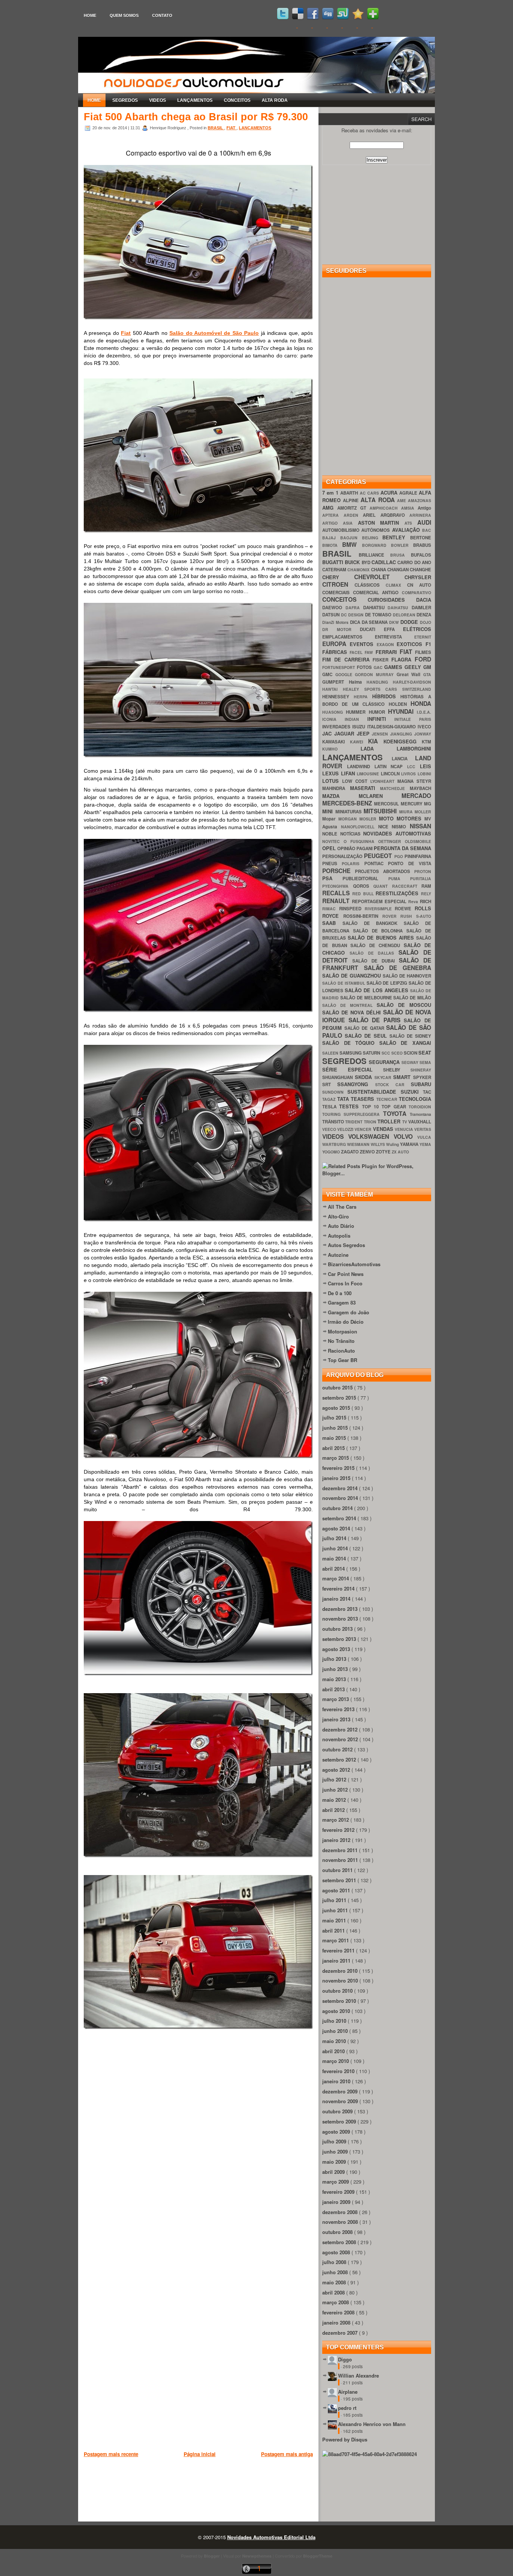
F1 (428, 644)
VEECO (330, 1129)
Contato (162, 15)
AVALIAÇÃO (407, 530)
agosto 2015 (337, 1408)
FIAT (232, 128)
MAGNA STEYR (414, 781)
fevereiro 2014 (339, 1588)
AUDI (424, 522)
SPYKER (422, 1077)
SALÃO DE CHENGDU (377, 945)
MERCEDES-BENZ (348, 803)
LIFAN (349, 773)
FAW (370, 652)
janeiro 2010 (337, 2081)
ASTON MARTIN (381, 523)
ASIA (350, 523)
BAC (427, 530)
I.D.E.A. (424, 712)
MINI (329, 811)
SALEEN (331, 1053)
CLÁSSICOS (370, 585)
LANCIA (404, 759)
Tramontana (420, 1114)
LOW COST (356, 781)
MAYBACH (420, 788)
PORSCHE (339, 871)
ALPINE (352, 500)
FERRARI (388, 652)
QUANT (383, 886)
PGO (399, 856)
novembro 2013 (341, 1619)
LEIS (425, 766)
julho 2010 (335, 2021)
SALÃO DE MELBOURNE (367, 998)
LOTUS (332, 781)
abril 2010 (334, 2051)
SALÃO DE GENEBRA (398, 968)
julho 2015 (335, 1417)
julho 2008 (335, 2262)
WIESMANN (359, 1144)
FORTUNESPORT (339, 667)
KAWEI (359, 742)
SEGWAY (410, 1062)
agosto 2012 (337, 1770)
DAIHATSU (400, 608)
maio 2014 (335, 1558)
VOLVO (405, 1136)
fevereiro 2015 (339, 1468)
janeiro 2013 (337, 1719)
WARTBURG (335, 1144)
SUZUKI (412, 1092)
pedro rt (347, 2408)
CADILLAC (384, 562)
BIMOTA (332, 545)
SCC (386, 1053)
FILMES (423, 652)
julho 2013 (335, 1659)
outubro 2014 (338, 1508)
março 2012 (336, 1820)
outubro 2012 (338, 1749)
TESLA (331, 1107)
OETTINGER (392, 841)
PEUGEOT (379, 856)
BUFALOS (421, 555)
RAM (426, 886)
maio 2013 (335, 1679)
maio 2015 (335, 1438)
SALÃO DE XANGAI (405, 1043)
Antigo (424, 508)
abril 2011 (334, 1930)
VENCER (364, 1129)
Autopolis (339, 1236)
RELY (426, 894)
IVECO (424, 727)
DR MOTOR (341, 629)
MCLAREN (380, 796)
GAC (379, 667)
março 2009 (336, 2182)
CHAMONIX (359, 570)
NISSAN (420, 826)
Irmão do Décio (346, 1322)
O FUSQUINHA (361, 841)
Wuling (393, 1144)
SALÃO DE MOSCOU (404, 1005)
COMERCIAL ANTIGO (377, 593)
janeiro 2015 (337, 1478)
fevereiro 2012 (339, 1830)
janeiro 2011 (337, 1961)
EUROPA (336, 644)
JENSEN (381, 734)
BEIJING (372, 538)
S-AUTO (424, 916)
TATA (344, 1099)
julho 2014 (335, 1538)
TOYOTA (396, 1113)
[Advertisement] (220, 2497)
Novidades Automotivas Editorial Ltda (271, 2537)
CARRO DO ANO (414, 562)
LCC (413, 767)
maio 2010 (335, 2041)
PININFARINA (418, 856)
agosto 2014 (337, 1528)
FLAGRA (403, 659)
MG (428, 804)
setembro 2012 (340, 1759)
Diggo (345, 2359)
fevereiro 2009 (339, 2192)
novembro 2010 (341, 1980)
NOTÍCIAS (352, 834)
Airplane (348, 2392)
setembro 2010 (340, 2001)
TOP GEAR (395, 1107)
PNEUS (332, 863)
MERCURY (412, 804)
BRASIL (216, 128)
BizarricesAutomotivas (354, 1264)
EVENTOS (363, 644)
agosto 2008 (337, 2252)
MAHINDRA (336, 788)
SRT (330, 1084)
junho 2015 (336, 1428)
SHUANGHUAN (339, 1077)
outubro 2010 (338, 1991)
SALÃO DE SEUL (367, 1036)
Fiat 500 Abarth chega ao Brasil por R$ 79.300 (196, 117)
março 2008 (336, 2302)
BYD (367, 562)
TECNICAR (388, 1099)
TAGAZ (330, 1099)
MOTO (388, 818)
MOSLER (369, 819)
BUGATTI (333, 562)
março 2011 (336, 1940)
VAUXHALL (420, 1122)
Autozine (338, 1255)
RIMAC (331, 909)
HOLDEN (400, 704)
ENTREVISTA (395, 637)
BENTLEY (396, 537)
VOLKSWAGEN (371, 1136)
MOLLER (423, 812)
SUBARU (421, 1084)
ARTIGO (333, 523)
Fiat (126, 333)
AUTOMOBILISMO (342, 530)
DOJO (425, 622)
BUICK (353, 562)
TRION (371, 1122)
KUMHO (341, 749)
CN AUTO (419, 585)
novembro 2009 (341, 2101)
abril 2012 (334, 1810)
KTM (426, 742)
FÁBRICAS (336, 652)
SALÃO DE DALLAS (374, 953)
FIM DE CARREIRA (347, 659)
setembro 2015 (340, 1398)
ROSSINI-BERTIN (363, 916)
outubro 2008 (338, 2232)
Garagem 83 (342, 1302)
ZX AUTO (400, 1152)
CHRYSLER (418, 577)
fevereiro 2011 (339, 1950)
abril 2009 (334, 2172)
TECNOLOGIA (415, 1099)
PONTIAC (376, 863)
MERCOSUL (387, 804)
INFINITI (381, 719)
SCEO (398, 1053)
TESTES (350, 1106)
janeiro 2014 (337, 1599)
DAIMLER (421, 608)
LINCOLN (391, 774)
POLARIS (353, 863)
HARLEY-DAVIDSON (412, 682)
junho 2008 (336, 2272)
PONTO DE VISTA (410, 863)
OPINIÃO (347, 848)
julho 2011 (335, 1900)
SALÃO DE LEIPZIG (388, 983)
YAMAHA (410, 1144)
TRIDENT (354, 1122)
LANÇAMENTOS (195, 100)
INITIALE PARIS (413, 719)
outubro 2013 (338, 1629)
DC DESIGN (353, 615)
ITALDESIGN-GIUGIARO (392, 727)
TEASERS (364, 1099)
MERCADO (416, 795)
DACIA (424, 600)
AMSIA (409, 508)
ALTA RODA (275, 100)
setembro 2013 (340, 1639)
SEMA (425, 1062)
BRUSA (401, 555)
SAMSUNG (351, 1053)
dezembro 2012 (341, 1729)
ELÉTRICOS (417, 629)
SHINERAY (421, 1070)
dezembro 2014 (341, 1488)
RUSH (408, 916)
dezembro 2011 (341, 1850)
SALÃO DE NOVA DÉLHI (353, 1012)
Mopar (330, 819)
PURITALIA (421, 879)
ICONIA (333, 719)
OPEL (330, 848)
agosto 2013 (337, 1649)
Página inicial (200, 2454)
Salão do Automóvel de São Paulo (214, 333)
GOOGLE (345, 674)
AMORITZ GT (353, 508)
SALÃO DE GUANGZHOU (352, 975)
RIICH (425, 901)
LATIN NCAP (391, 767)
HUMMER (357, 712)
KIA (376, 741)
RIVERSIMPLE (380, 909)
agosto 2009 (337, 2132)
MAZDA (340, 796)
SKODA (365, 1077)
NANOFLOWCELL (360, 827)
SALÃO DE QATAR (365, 1028)
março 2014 (336, 1578)
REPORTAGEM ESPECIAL (380, 901)
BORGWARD (376, 545)
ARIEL (372, 515)
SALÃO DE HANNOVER (407, 976)
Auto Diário (341, 1226)
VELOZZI (346, 1129)
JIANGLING (402, 734)
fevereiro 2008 (339, 2312)
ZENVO (368, 1152)
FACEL (357, 652)
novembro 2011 (341, 1860)
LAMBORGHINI (414, 748)
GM (427, 667)
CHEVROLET (379, 577)
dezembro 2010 (341, 1971)
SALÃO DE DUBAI (376, 961)
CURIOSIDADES (392, 600)
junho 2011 (336, 1910)
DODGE (410, 622)
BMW (352, 544)
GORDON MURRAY (376, 674)
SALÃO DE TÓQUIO (351, 1043)
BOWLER (402, 545)
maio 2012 (335, 1800)
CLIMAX (396, 585)
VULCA (424, 1137)
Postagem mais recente (111, 2454)
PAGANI (365, 848)
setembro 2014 (340, 1518)
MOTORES (410, 818)
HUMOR (378, 712)
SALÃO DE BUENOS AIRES (382, 938)
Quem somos (124, 15)
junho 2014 (336, 1548)
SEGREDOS (125, 100)
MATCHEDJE (395, 788)
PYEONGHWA (338, 886)
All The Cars (342, 1207)
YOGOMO (332, 1152)
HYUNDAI (402, 711)
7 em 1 (331, 493)
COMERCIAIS (338, 593)
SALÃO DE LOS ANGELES (377, 990)
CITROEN (338, 584)
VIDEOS (158, 100)
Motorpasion (343, 1331)
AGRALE (409, 493)
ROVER (392, 916)
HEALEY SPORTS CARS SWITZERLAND (387, 689)
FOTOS (365, 667)
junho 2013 (336, 1669)
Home (90, 15)
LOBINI (424, 774)
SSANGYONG (356, 1084)
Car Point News (346, 1274)
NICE (385, 827)
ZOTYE (384, 1152)
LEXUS (332, 773)
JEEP (364, 733)
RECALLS (337, 893)
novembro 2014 (341, 1498)
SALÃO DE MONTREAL (349, 1005)
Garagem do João (349, 1312)
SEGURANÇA (385, 1062)
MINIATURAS (350, 812)
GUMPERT (336, 682)
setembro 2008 (340, 2242)
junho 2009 (336, 2151)
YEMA (425, 1144)
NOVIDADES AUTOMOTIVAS (397, 833)
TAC (427, 1092)
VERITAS (423, 1129)
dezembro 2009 (341, 2091)
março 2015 (336, 1458)
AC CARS (370, 493)
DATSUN (332, 615)
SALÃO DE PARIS (376, 1020)
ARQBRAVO (395, 515)
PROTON (423, 871)
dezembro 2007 (341, 2333)
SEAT (425, 1053)
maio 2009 (335, 2162)
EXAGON (387, 644)
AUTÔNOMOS (376, 530)
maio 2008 (335, 2282)
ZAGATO (350, 1152)
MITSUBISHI (381, 811)
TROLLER (390, 1121)
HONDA (421, 703)
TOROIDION (420, 1107)
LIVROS (409, 774)
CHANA (379, 570)
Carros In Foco (345, 1283)
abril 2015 (334, 1448)
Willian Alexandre (358, 2375)
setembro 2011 (340, 1880)
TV (405, 1122)
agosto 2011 (337, 1890)
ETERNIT (423, 637)
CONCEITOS (237, 100)
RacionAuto (341, 1351)
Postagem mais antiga (287, 2454)
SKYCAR (384, 1077)
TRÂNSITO (334, 1122)
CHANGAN (398, 570)
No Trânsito (341, 1341)
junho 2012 (336, 1790)
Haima (358, 682)
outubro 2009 (338, 2111)
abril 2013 (334, 1689)
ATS (411, 523)
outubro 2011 (338, 1870)
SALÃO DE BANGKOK (373, 923)
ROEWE (405, 909)
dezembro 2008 (341, 2212)
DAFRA (354, 608)
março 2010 (336, 2061)
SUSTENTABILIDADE (374, 1092)
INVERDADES (337, 727)
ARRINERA (420, 515)
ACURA (390, 493)
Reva (414, 901)
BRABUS (422, 545)
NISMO (401, 827)
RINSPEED (352, 909)
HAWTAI (333, 689)
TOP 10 (372, 1107)
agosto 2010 (337, 2011)
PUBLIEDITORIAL (365, 879)
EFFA (394, 629)
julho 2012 (335, 1779)
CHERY (338, 577)
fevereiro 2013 (339, 1709)
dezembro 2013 (341, 1609)
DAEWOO (334, 608)
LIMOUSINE (369, 774)
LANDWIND (361, 767)
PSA (332, 878)
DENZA (424, 615)
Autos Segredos (346, 1245)
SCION (411, 1053)
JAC (328, 733)
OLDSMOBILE (418, 841)
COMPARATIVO (416, 593)
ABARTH (350, 493)
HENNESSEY (338, 697)
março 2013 (336, 1699)
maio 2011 (335, 1920)
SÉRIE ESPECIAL (353, 1069)
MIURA (407, 812)
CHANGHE (420, 570)
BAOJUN (351, 538)
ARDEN (353, 515)
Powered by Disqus (345, 2439)
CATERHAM (335, 570)
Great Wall (410, 674)
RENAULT (337, 901)
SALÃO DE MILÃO (412, 998)
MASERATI (365, 788)
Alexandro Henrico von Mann (372, 2424)
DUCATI (372, 629)
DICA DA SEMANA (370, 622)
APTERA (333, 515)
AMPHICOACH (385, 508)
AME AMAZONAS (414, 500)
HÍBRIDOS (386, 696)
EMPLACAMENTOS (349, 637)
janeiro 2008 (337, 2322)
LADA (379, 748)
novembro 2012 (341, 1739)
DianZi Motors (336, 622)
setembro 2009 (340, 2121)
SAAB (332, 923)
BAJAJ (331, 538)
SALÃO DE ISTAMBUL (344, 983)
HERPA (363, 697)
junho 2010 (336, 2031)
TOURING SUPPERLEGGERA (353, 1114)
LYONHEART (384, 781)
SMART (403, 1077)
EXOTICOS (411, 644)
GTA (427, 674)
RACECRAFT (407, 886)
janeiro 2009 (337, 2202)
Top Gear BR (343, 1360)
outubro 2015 (338, 1387)
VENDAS (384, 1129)
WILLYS (378, 1144)
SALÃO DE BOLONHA (380, 931)
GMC (329, 674)
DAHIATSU (376, 608)
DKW (395, 622)
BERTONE (421, 538)
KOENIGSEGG (403, 741)
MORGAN (349, 819)
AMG (330, 508)
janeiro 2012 (337, 1840)
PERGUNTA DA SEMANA (402, 848)
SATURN (372, 1053)
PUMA (399, 879)
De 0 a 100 (340, 1293)
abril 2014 (334, 1569)
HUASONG (334, 712)
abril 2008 (334, 2292)
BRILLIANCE (374, 555)
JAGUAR (346, 733)
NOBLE (331, 834)
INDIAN (356, 719)
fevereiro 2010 (339, 2071)
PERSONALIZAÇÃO (343, 856)
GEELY (414, 667)
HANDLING (380, 682)
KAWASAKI (336, 742)
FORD (423, 659)
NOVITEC (333, 841)
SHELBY (397, 1070)
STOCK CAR (393, 1084)
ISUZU (360, 727)
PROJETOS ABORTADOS (385, 871)
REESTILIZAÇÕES (398, 893)
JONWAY (423, 734)
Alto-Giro (338, 1216)
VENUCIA (404, 1129)
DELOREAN (405, 615)
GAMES (394, 667)
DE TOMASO (379, 615)
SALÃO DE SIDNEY (410, 1036)
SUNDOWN (335, 1092)
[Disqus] (198, 2152)
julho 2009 (335, 2141)
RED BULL (364, 894)
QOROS (363, 886)
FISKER (382, 660)
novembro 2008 (341, 2222)
